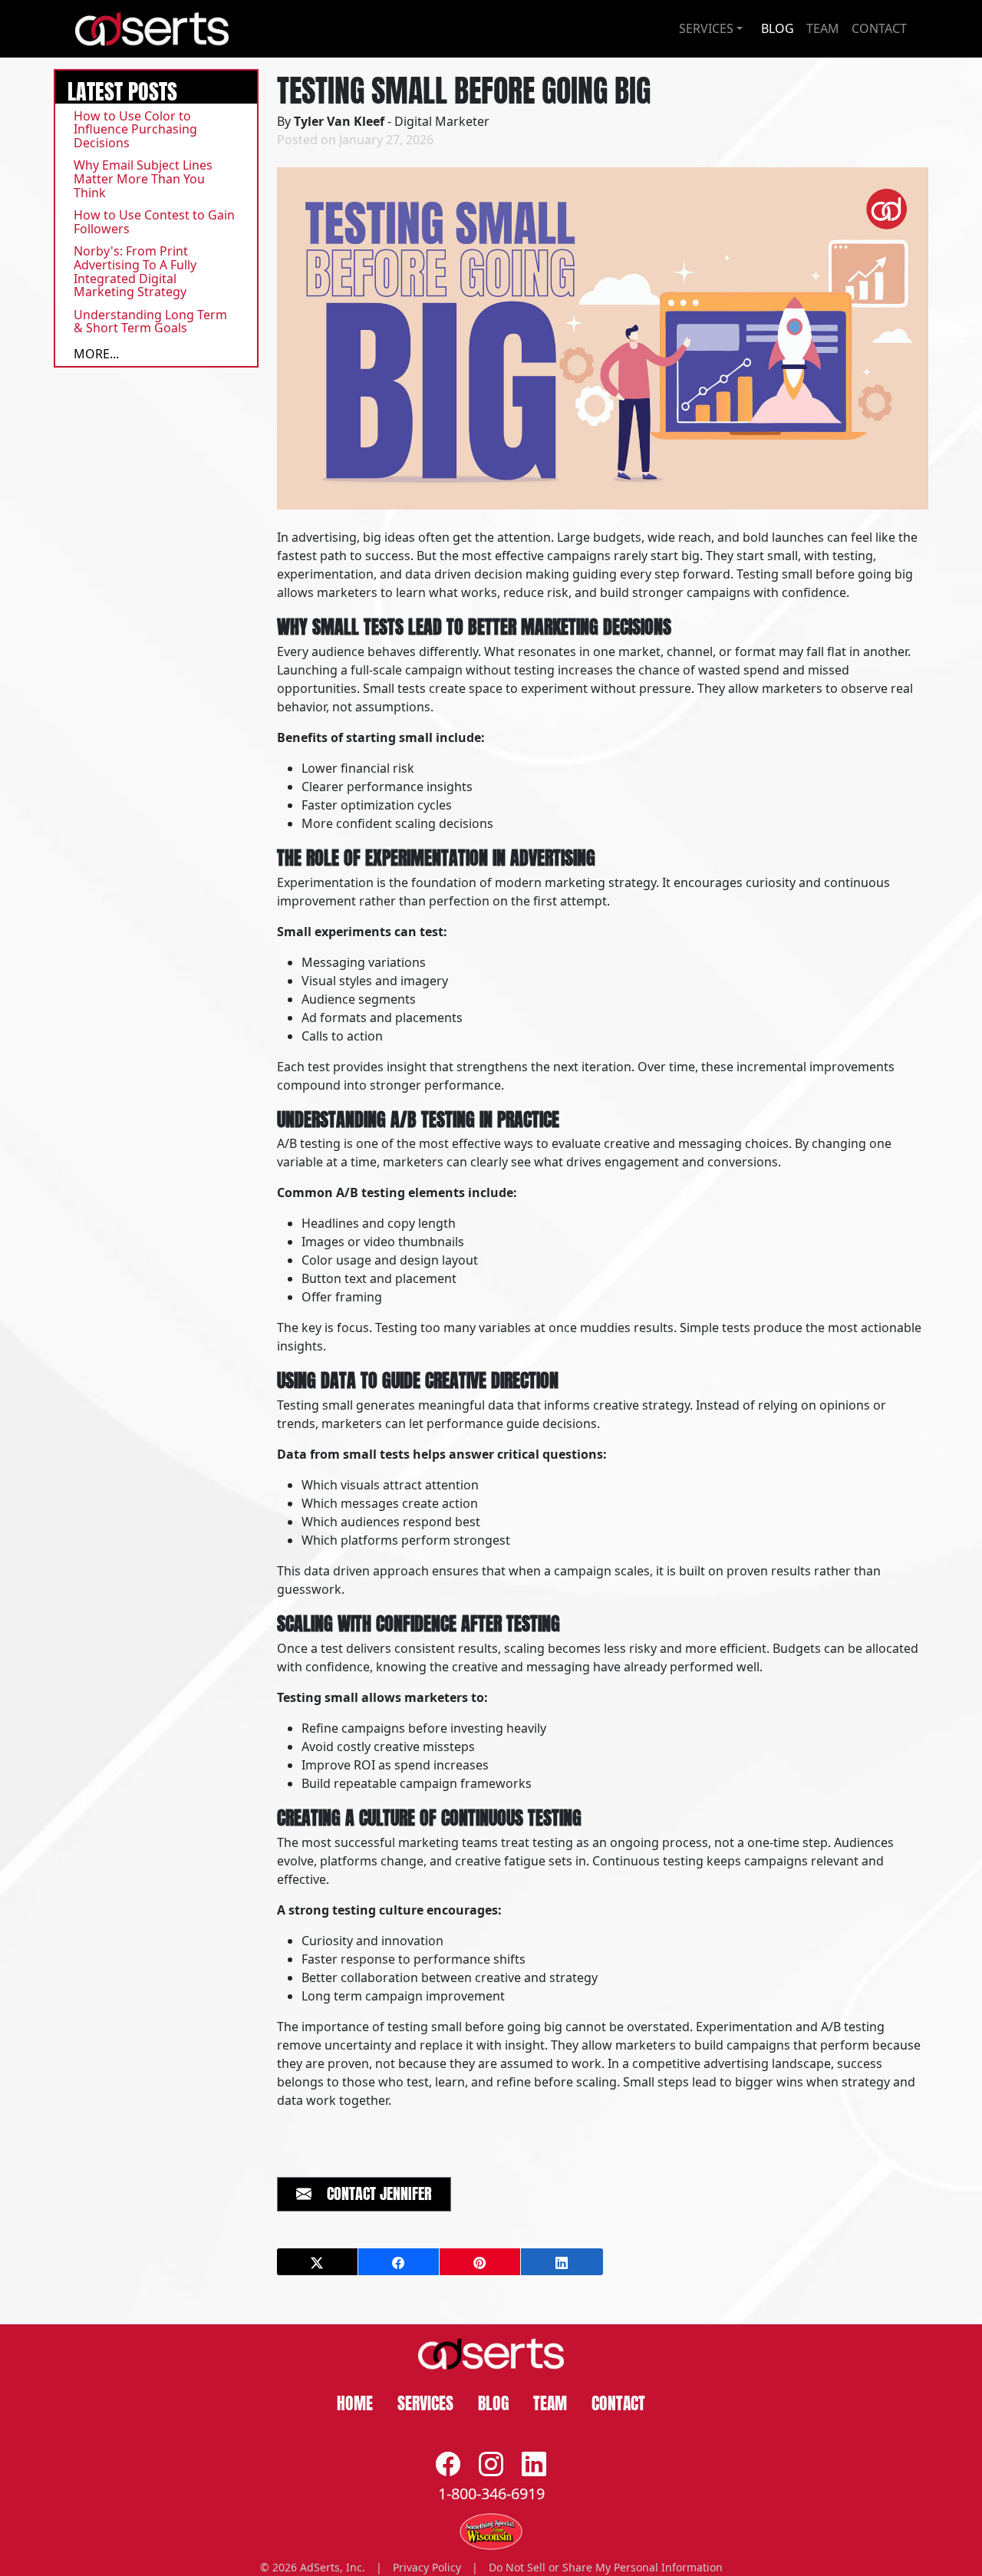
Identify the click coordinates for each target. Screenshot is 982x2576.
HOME (355, 2401)
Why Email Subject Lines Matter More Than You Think (143, 178)
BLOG (778, 28)
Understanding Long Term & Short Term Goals (150, 322)
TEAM (823, 28)
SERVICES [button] (706, 28)
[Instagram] (491, 2464)
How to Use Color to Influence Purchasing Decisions (135, 129)
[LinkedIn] (534, 2464)
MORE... (96, 354)
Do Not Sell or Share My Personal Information (606, 2567)
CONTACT (879, 28)
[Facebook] (448, 2464)
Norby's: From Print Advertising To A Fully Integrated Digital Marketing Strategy (135, 271)
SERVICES (425, 2401)
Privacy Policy (427, 2567)
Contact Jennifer (372, 2192)
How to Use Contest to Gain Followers (154, 222)
